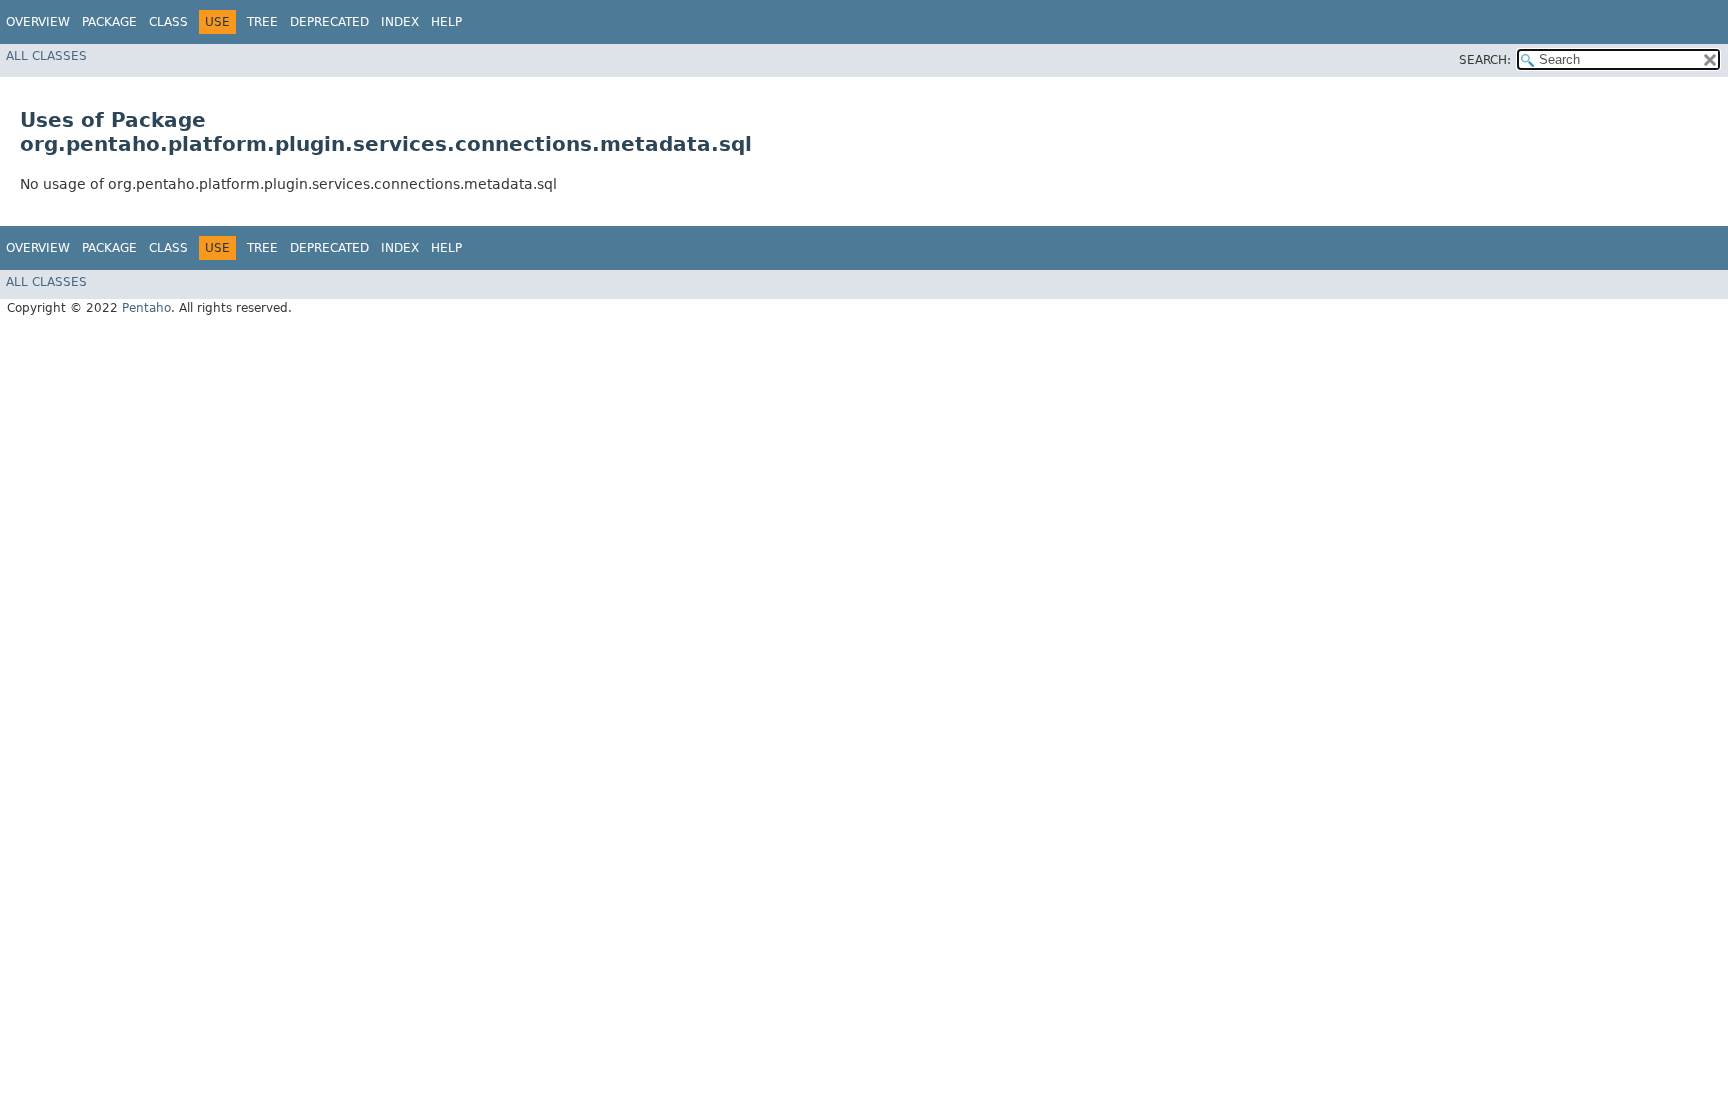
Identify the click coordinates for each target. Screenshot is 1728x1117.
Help (446, 22)
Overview (38, 22)
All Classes (46, 56)
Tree (262, 22)
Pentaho (146, 308)
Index (400, 22)
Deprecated (329, 22)
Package (109, 22)
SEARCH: (1485, 60)
